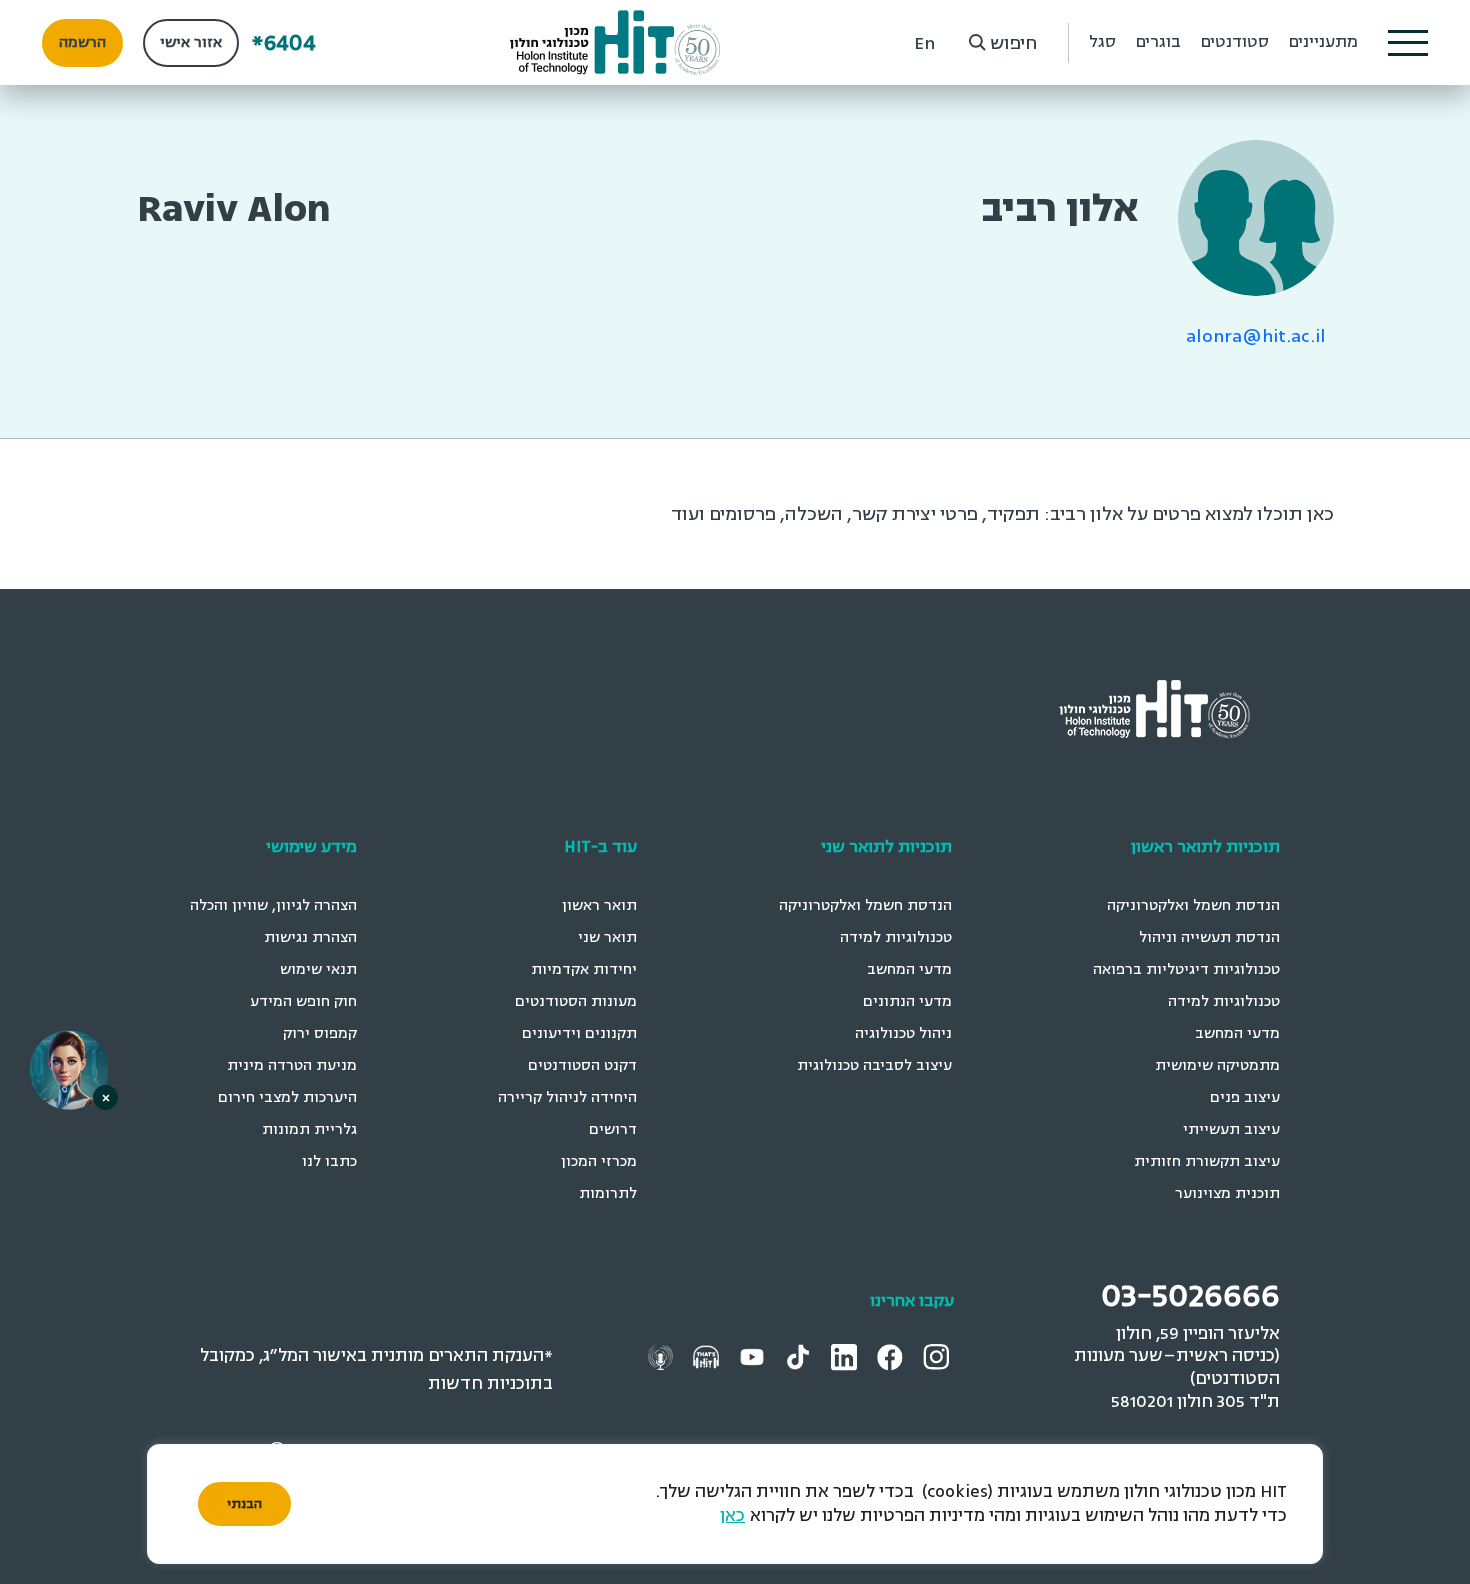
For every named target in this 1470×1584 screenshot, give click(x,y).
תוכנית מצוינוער (1227, 1193)
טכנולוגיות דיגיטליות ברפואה (1186, 969)
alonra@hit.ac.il (1256, 336)
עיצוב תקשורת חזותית (1207, 1161)
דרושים (613, 1129)
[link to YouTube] (754, 1356)
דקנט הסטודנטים (582, 1065)
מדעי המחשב (1237, 1033)
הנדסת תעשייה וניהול (1209, 937)
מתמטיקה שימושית (1217, 1065)
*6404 (284, 42)
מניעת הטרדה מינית (292, 1065)
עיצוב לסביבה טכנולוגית (874, 1065)
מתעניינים (1323, 42)
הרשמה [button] (82, 42)
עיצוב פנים (1245, 1097)
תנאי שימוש (318, 969)
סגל (1102, 42)
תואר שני (607, 937)
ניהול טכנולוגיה (903, 1033)
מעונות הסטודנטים (576, 1001)
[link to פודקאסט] (708, 1356)
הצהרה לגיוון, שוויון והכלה (273, 905)
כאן (732, 1515)
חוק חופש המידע (303, 1001)
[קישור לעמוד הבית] (615, 42)
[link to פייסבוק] (893, 1356)
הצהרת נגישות (310, 937)
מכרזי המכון (599, 1161)
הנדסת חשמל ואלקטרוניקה (1193, 905)
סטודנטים (1235, 42)
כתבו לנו (329, 1161)
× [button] (106, 1097)
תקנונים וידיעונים (579, 1033)
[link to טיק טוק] (800, 1356)
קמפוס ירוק (320, 1033)
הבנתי (244, 1504)
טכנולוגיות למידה (1224, 1001)
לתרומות (608, 1193)
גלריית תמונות (309, 1129)
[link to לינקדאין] (846, 1356)
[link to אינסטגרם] (938, 1356)
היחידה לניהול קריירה (567, 1097)
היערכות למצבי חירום (287, 1097)
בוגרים (1158, 42)
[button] (1408, 43)
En (924, 43)
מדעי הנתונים (907, 1001)
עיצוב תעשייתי (1231, 1129)
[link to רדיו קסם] (663, 1356)
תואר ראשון (599, 905)
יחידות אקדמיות (584, 969)
